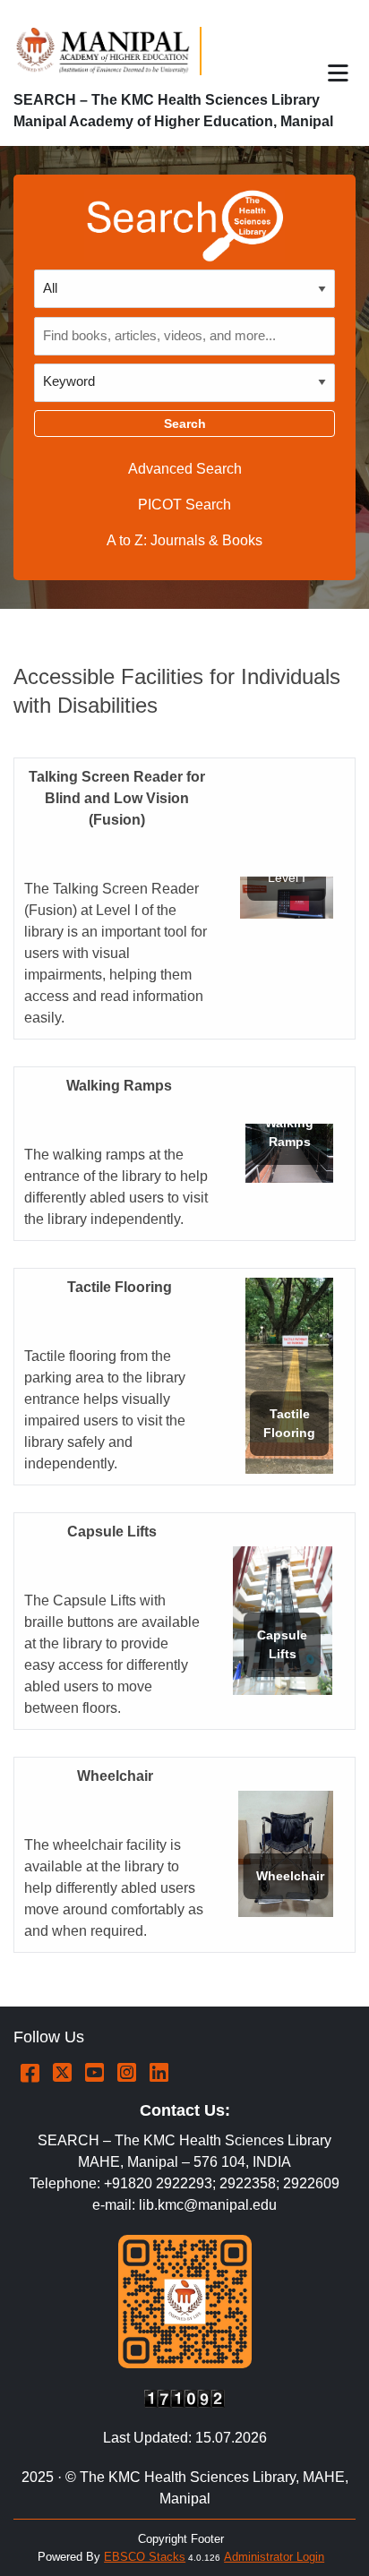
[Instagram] (127, 2072)
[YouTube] (94, 2072)
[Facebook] (30, 2072)
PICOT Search (184, 505)
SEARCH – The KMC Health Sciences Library (167, 100)
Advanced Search (185, 469)
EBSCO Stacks (145, 2557)
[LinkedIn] (159, 2072)
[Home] (111, 51)
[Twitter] (62, 2072)
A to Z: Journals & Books (184, 540)
